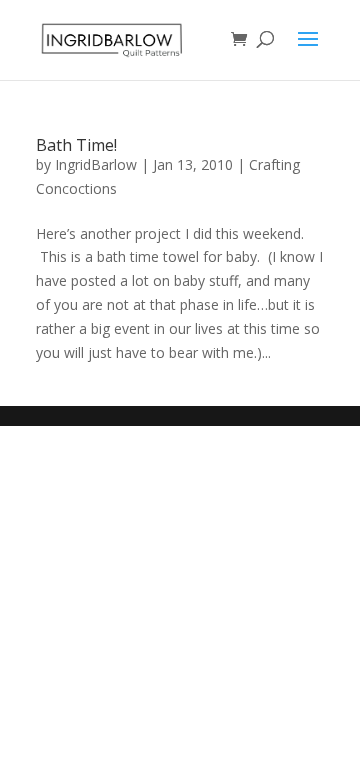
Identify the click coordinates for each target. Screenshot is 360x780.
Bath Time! (76, 145)
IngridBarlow (96, 164)
